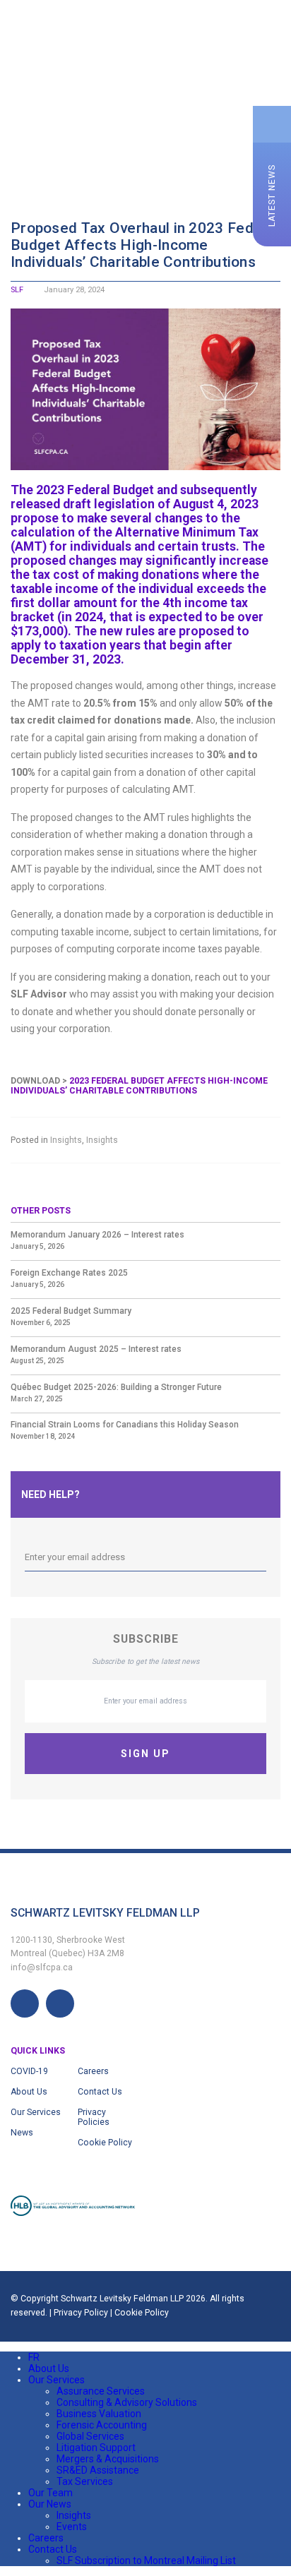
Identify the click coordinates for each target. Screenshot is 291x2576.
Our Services (36, 2112)
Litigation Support (96, 2448)
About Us (29, 2092)
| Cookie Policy (139, 2313)
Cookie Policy (105, 2143)
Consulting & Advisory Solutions (127, 2402)
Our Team (51, 2493)
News (22, 2133)
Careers (93, 2071)
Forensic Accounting (102, 2425)
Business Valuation (99, 2414)
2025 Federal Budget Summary (71, 1311)
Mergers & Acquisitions (108, 2459)
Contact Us (100, 2092)
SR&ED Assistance (98, 2470)
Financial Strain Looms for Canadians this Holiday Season (125, 1425)
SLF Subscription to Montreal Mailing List (146, 2560)
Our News (50, 2504)
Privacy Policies (94, 2117)
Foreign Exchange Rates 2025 (69, 1273)
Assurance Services (101, 2391)
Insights (66, 1140)
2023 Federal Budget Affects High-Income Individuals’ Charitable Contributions (139, 1086)
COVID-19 (29, 2071)
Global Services (90, 2436)
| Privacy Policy (80, 2313)
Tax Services (85, 2481)
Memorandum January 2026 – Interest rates (97, 1235)
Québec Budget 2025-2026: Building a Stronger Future (116, 1387)
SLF (17, 290)
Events (72, 2527)
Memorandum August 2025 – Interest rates (96, 1349)
